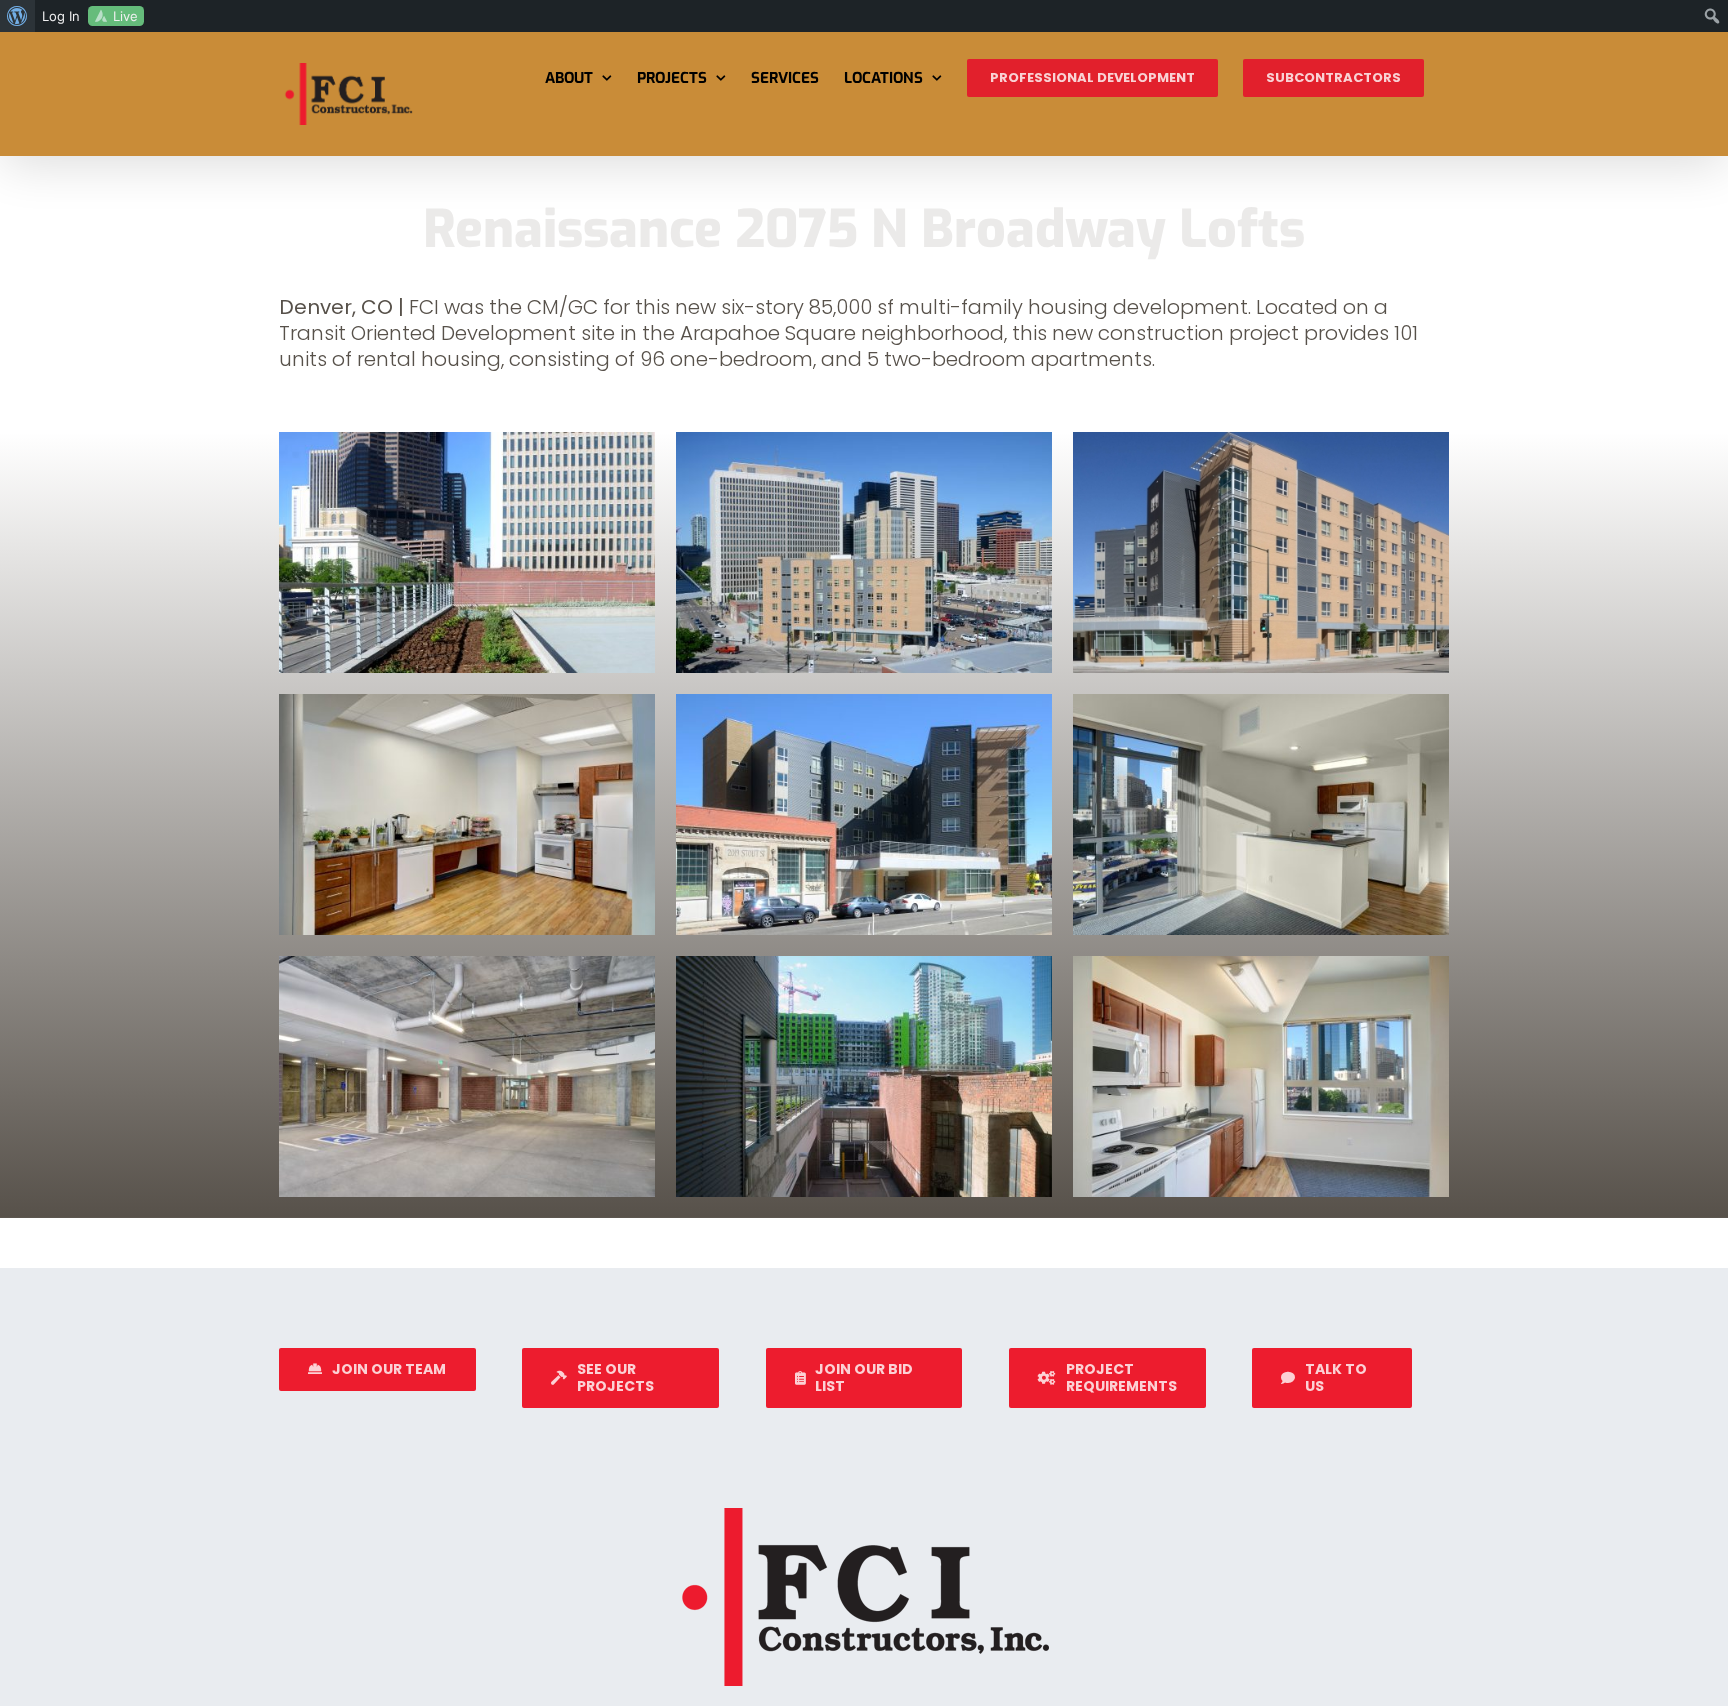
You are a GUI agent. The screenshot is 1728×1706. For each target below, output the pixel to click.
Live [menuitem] (125, 16)
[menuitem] (17, 16)
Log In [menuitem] (61, 16)
